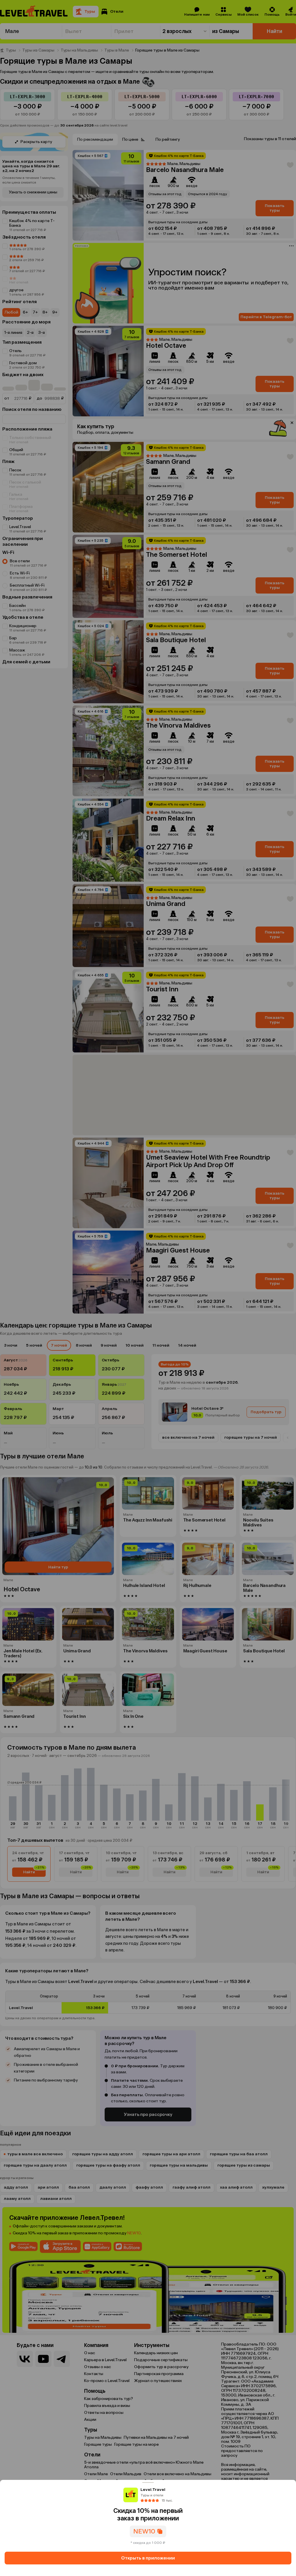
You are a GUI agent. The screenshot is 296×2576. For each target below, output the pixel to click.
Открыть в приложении (148, 2558)
